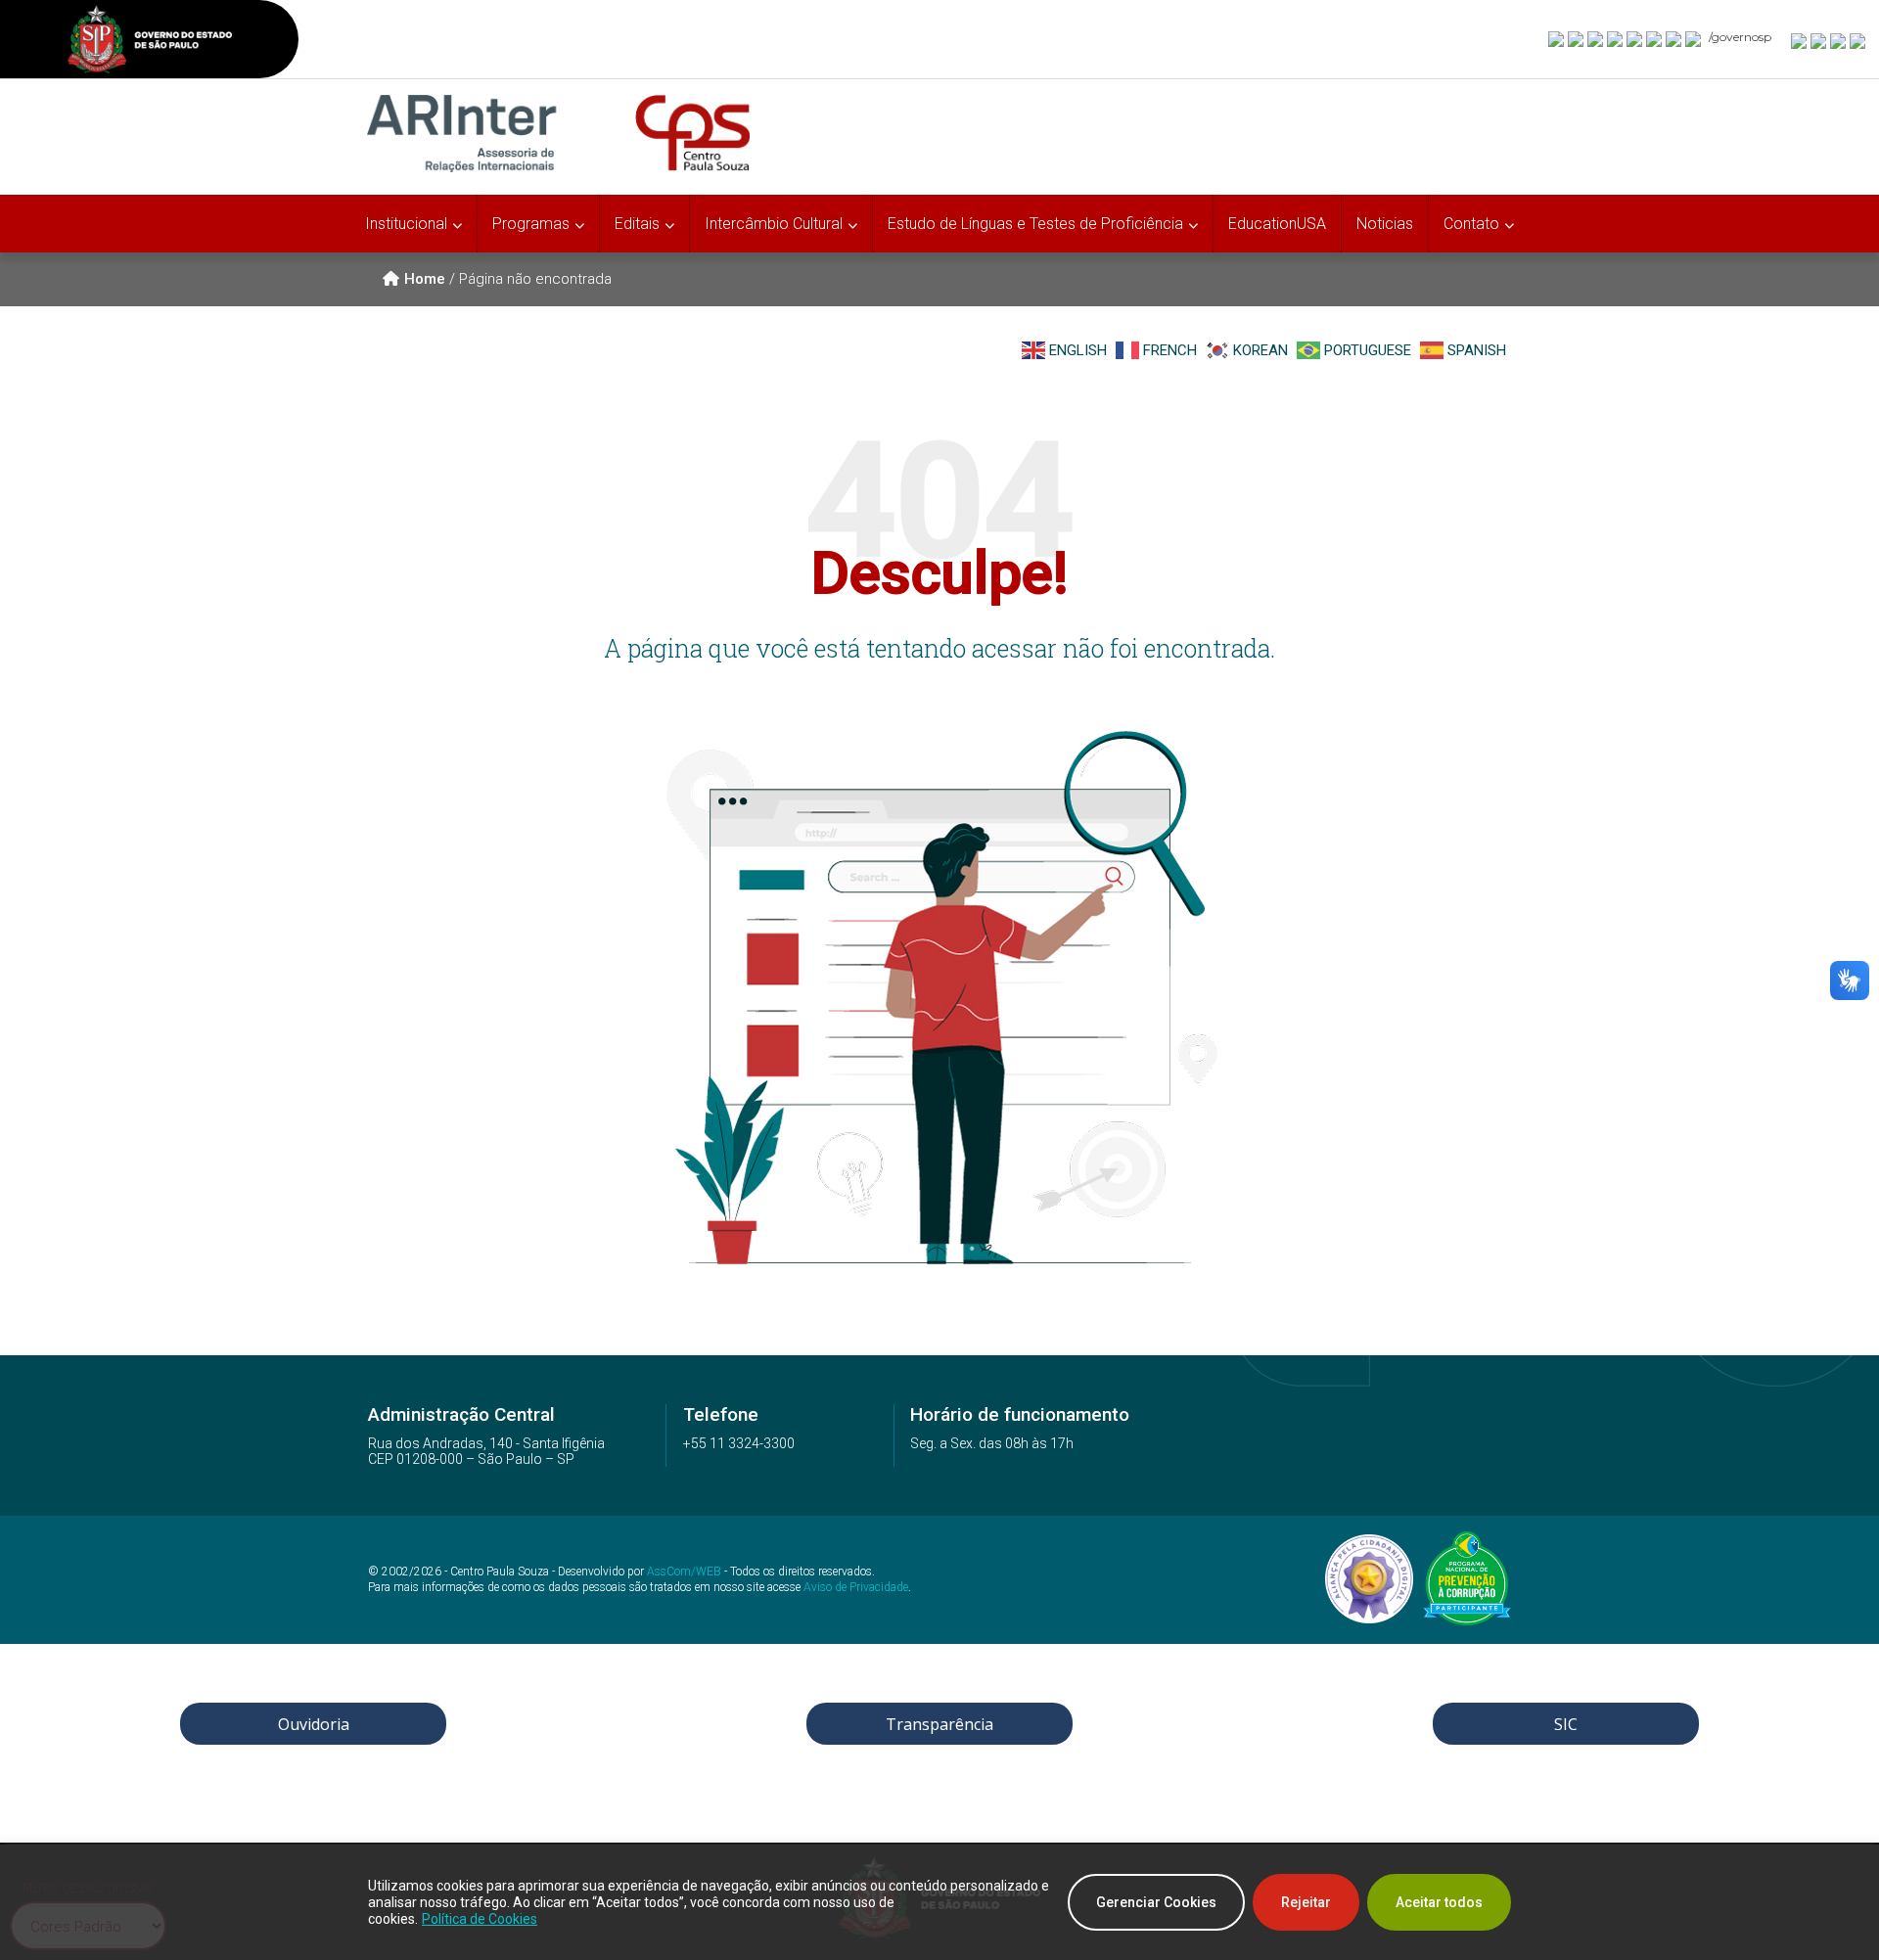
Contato (1471, 224)
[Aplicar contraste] (1839, 40)
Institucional (406, 224)
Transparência (939, 1724)
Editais (637, 224)
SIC (1566, 1724)
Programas (531, 224)
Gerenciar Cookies (1156, 1902)
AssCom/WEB (684, 1572)
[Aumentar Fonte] (1800, 40)
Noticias (1385, 224)
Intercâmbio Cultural (774, 224)
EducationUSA (1277, 224)
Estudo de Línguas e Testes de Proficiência (1035, 224)
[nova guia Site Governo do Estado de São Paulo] (150, 42)
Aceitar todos (1439, 1902)
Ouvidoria (314, 1724)
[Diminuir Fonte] (1819, 40)
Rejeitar (1306, 1902)
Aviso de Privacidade (856, 1587)
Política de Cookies (480, 1919)
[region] (939, 1902)
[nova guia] (1858, 40)
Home (425, 279)
